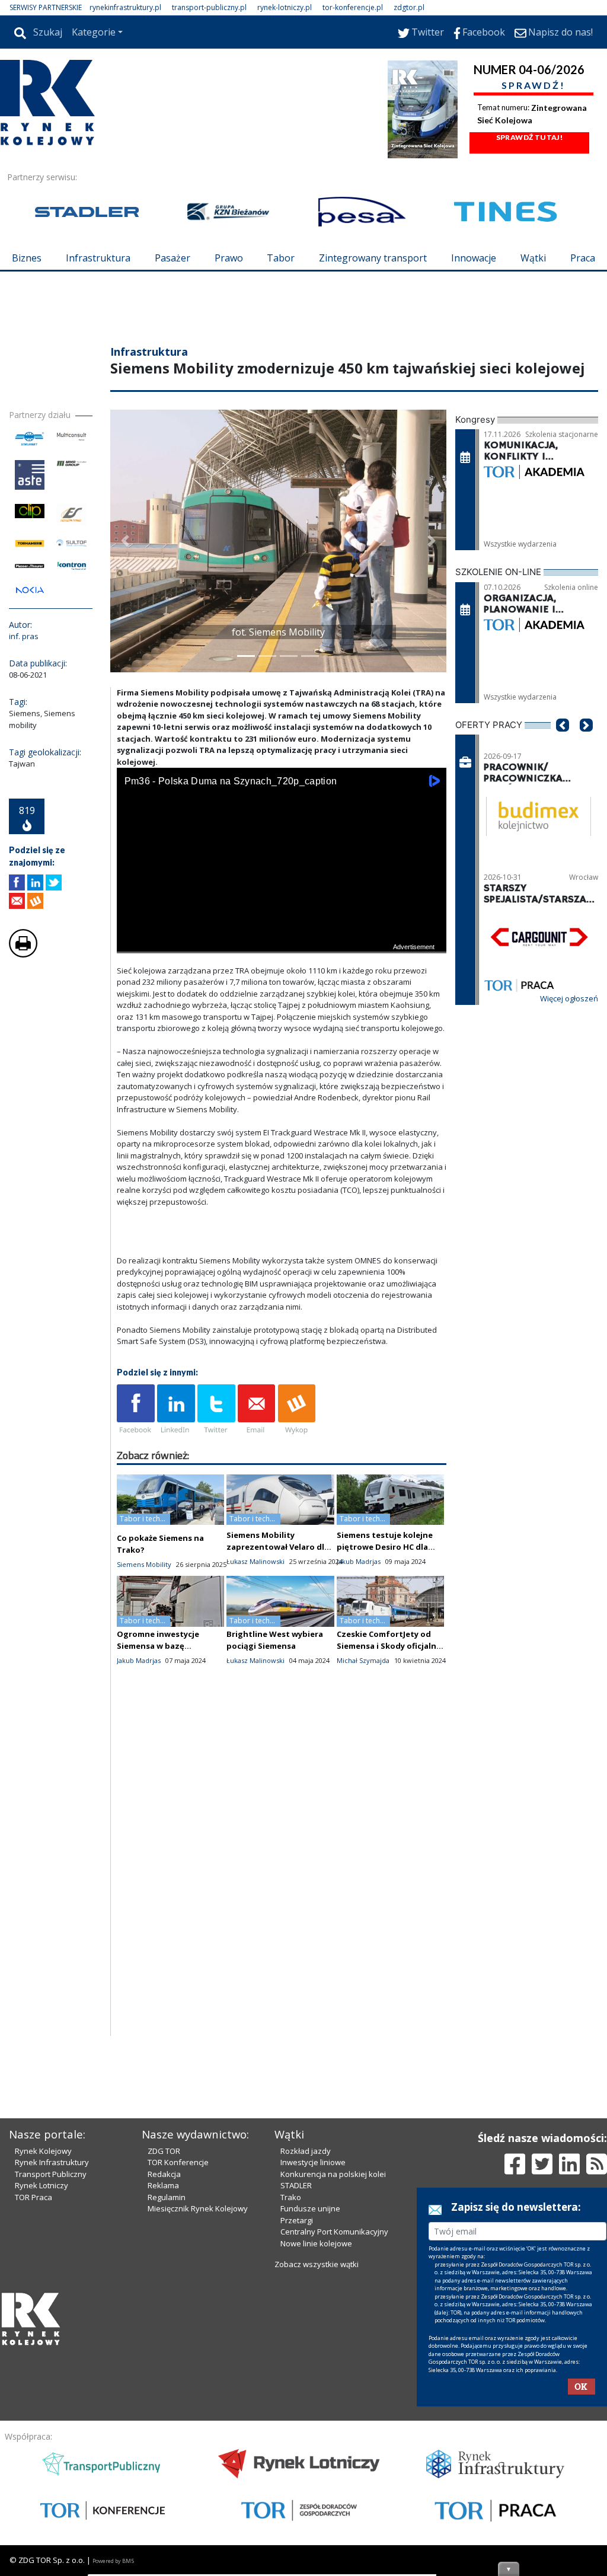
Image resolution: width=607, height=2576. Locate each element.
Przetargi (297, 2422)
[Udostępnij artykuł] (35, 954)
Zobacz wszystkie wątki (317, 2466)
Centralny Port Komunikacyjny (334, 2433)
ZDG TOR (164, 2352)
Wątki (533, 258)
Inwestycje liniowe (313, 2364)
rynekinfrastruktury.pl (125, 7)
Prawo (229, 258)
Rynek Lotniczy (41, 2387)
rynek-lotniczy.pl (285, 7)
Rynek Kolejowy (43, 2352)
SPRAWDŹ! (533, 85)
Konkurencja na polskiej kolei (333, 2376)
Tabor (281, 258)
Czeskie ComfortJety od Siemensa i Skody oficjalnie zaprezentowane (390, 1717)
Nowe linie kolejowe (316, 2445)
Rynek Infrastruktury (52, 2364)
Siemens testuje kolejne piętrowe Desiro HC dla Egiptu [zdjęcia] (385, 1618)
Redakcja (164, 2376)
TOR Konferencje (178, 2364)
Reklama (163, 2387)
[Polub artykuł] (17, 954)
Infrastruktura (98, 258)
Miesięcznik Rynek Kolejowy (198, 2410)
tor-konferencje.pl (353, 7)
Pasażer (172, 258)
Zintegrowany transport (373, 258)
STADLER (296, 2387)
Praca (583, 258)
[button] (125, 612)
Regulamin (167, 2399)
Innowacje (474, 258)
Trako (291, 2399)
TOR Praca (33, 2399)
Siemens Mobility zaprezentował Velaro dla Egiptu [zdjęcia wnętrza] (278, 1618)
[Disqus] (282, 1955)
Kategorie (94, 32)
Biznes (27, 258)
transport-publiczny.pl (209, 7)
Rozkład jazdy (306, 2352)
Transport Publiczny (51, 2376)
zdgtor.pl (409, 7)
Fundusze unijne (310, 2410)
